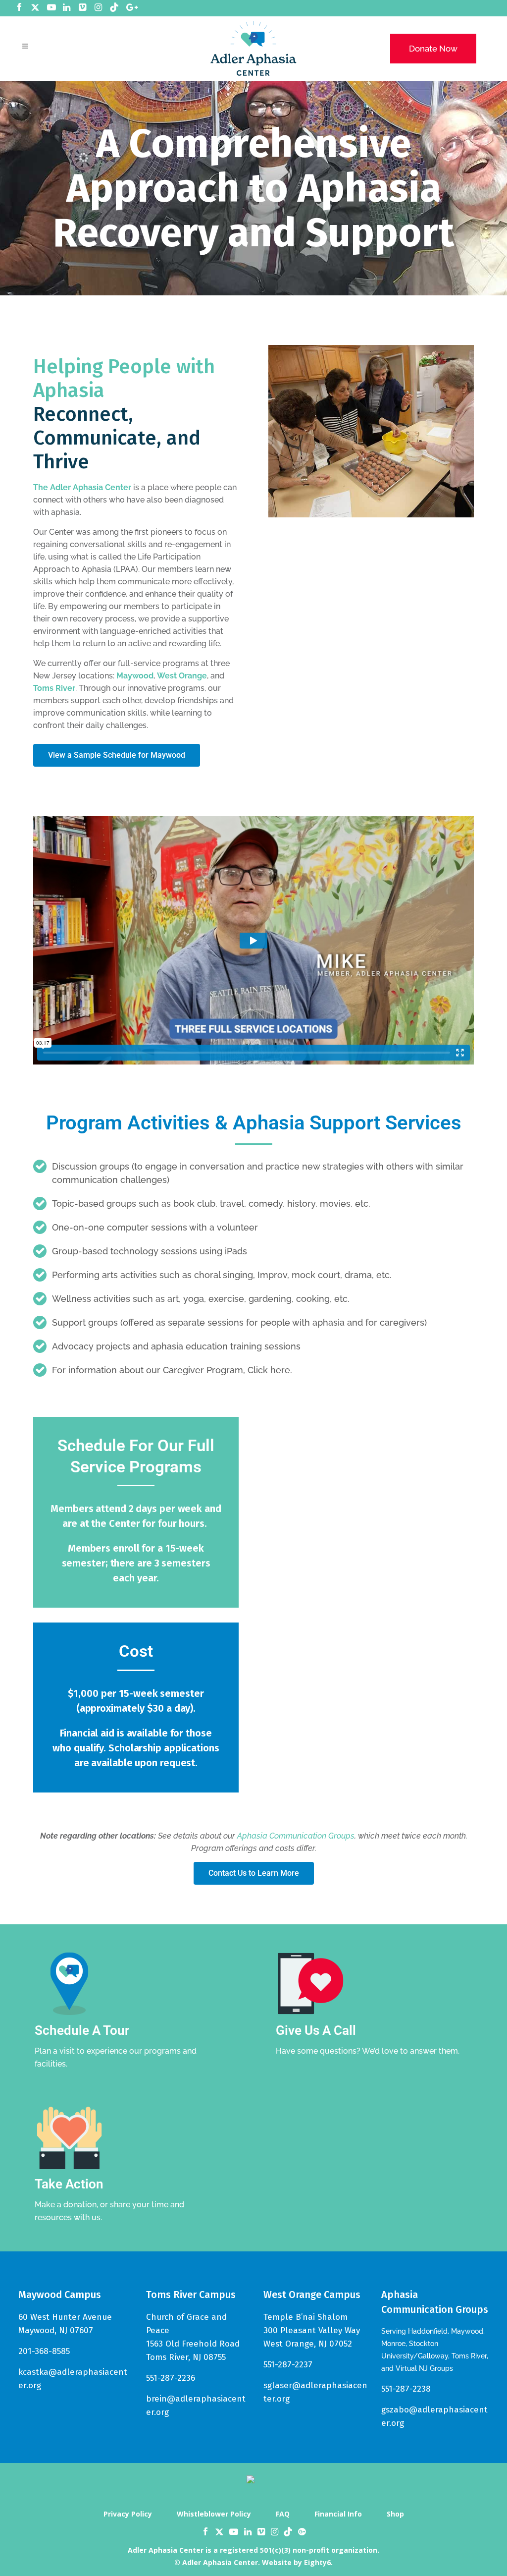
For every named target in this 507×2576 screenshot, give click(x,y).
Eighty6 (317, 2562)
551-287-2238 (406, 2389)
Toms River (54, 688)
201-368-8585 (44, 2351)
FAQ (283, 2514)
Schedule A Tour (82, 2030)
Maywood (135, 676)
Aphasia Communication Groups (296, 1836)
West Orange (182, 676)
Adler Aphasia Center (91, 487)
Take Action (69, 2184)
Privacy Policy (128, 2514)
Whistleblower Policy (214, 2514)
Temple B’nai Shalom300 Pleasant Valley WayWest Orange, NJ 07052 (312, 2330)
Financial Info (338, 2514)
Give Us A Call (316, 2030)
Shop (395, 2514)
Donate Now (433, 49)
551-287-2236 (171, 2378)
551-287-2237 (288, 2365)
